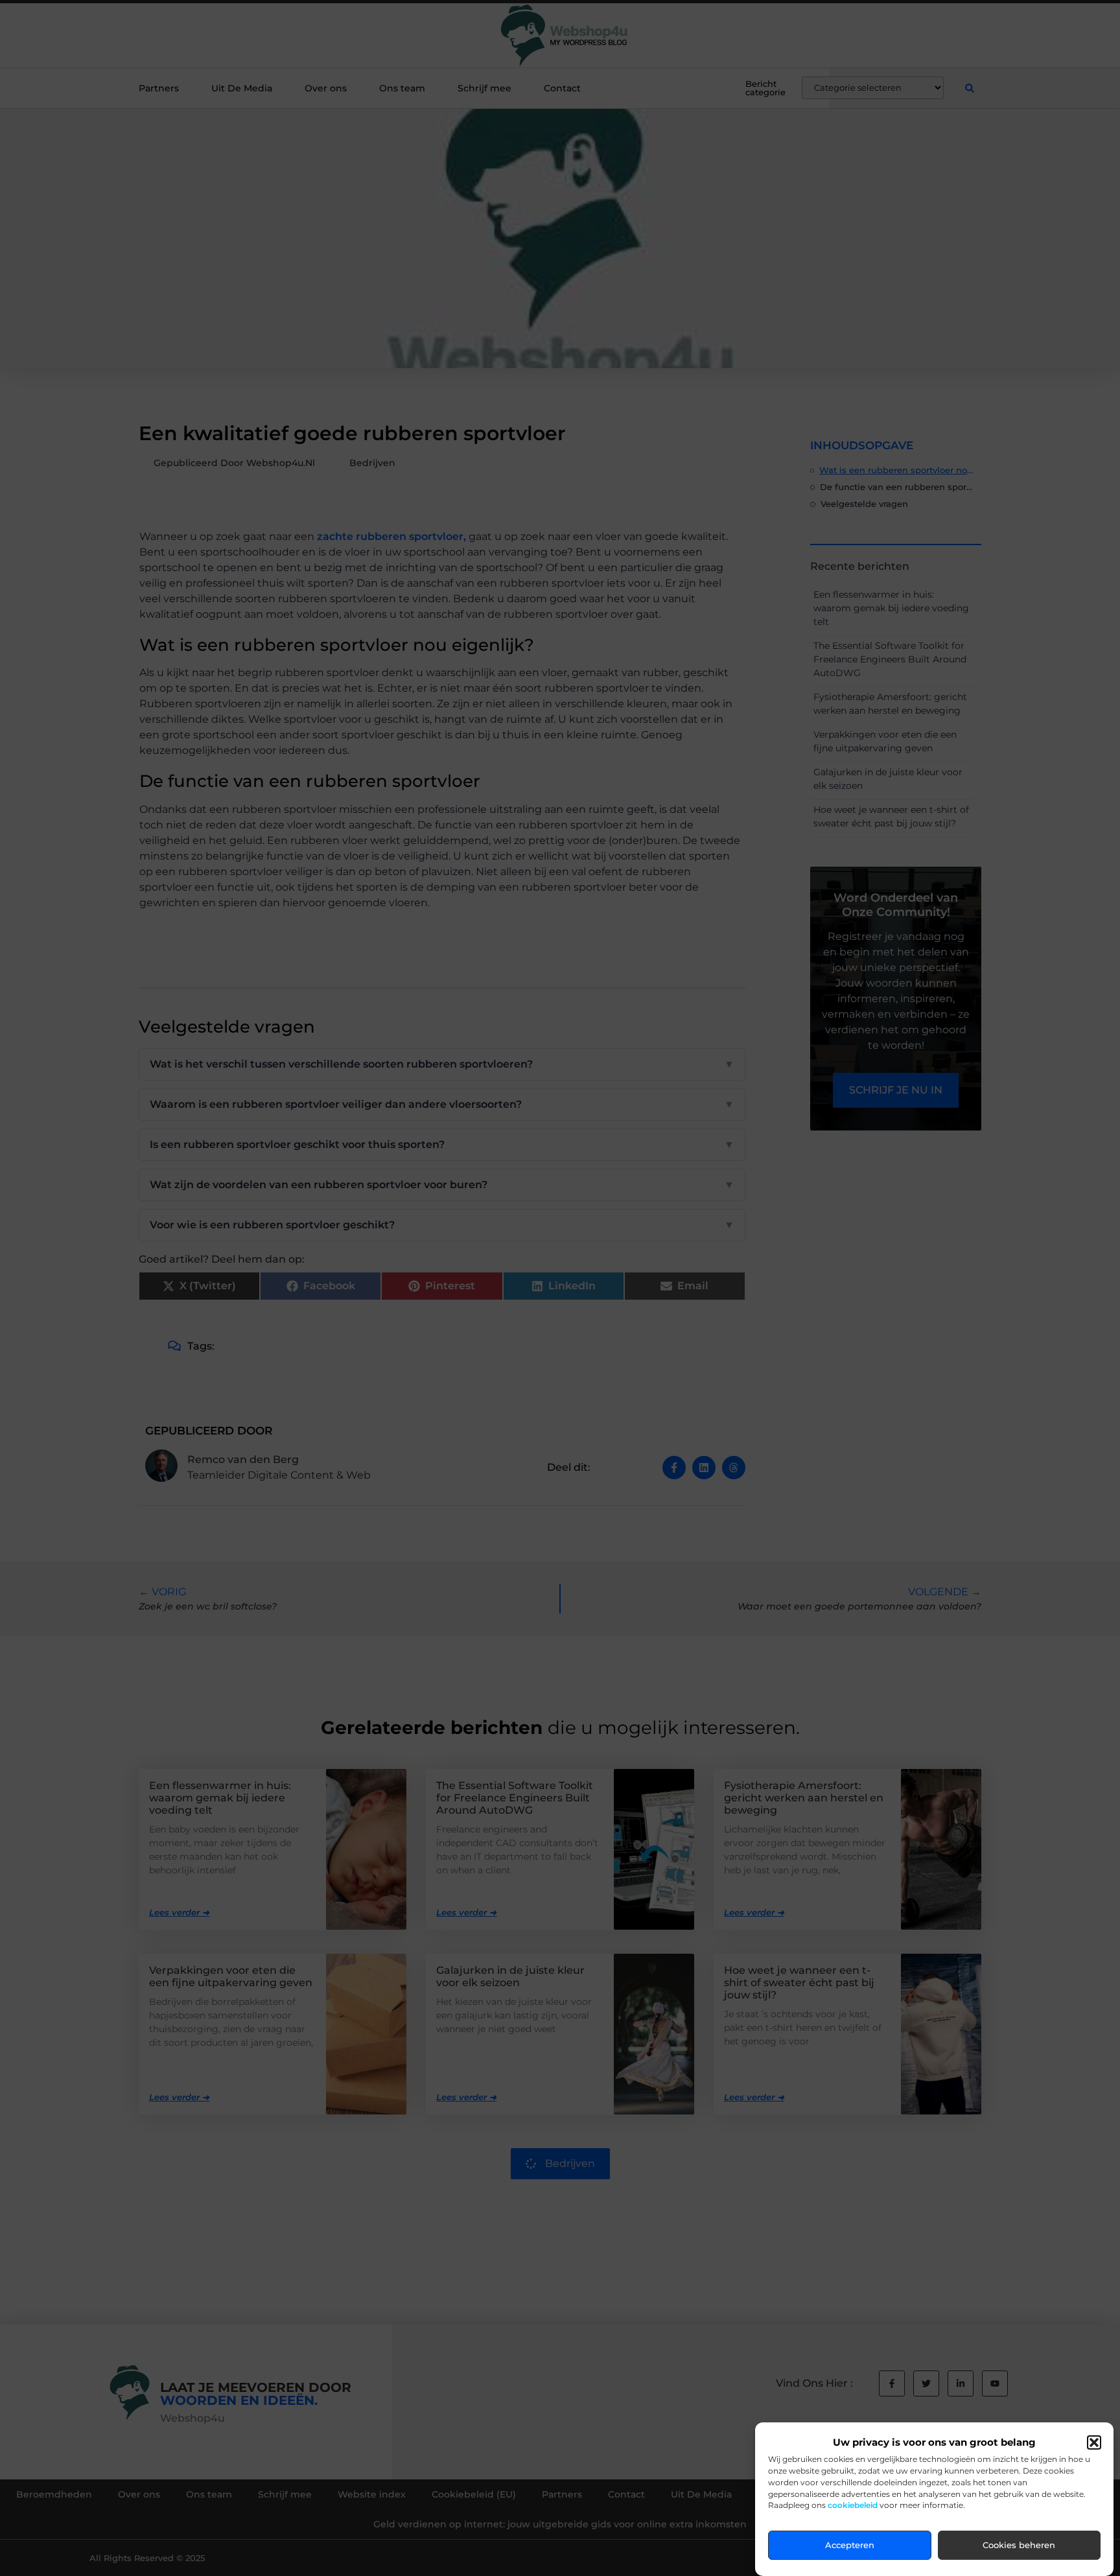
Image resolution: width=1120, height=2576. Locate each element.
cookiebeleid (853, 2506)
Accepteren (850, 2546)
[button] (1094, 2442)
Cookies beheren (1019, 2546)
